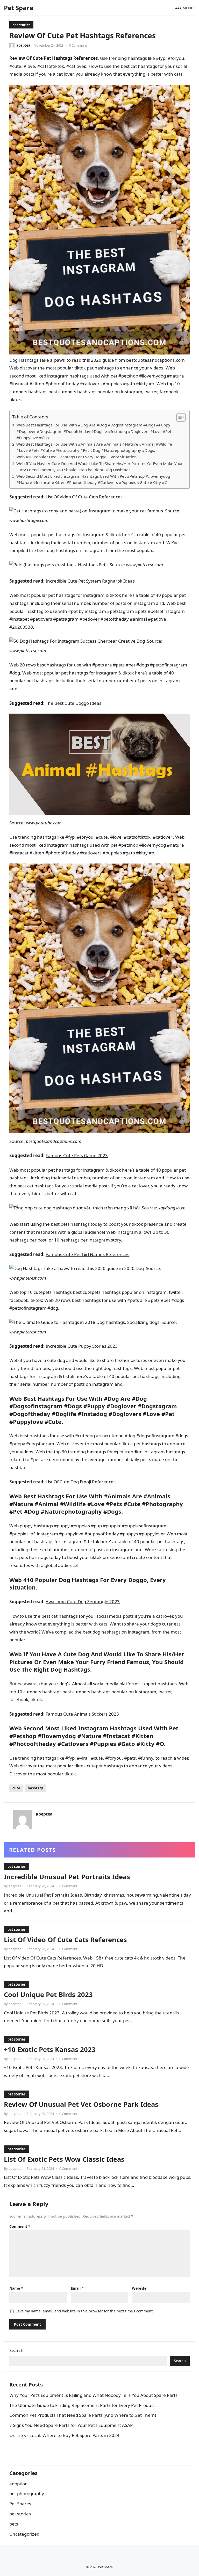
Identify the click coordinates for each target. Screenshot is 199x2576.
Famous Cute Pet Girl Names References (87, 1254)
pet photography (27, 2494)
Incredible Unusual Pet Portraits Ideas (67, 1877)
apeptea (23, 45)
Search (16, 2350)
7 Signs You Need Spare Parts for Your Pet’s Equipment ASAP (71, 2425)
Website (139, 2288)
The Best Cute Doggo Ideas (73, 703)
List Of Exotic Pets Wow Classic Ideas (64, 2159)
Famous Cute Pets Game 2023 (77, 1155)
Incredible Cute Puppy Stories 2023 (82, 1346)
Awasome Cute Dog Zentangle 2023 (83, 1602)
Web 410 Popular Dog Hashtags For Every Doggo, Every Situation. (77, 457)
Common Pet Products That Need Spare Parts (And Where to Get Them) (83, 2415)
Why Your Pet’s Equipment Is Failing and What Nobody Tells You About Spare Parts (93, 2395)
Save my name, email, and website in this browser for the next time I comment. (85, 2311)
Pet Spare (19, 8)
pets (14, 2524)
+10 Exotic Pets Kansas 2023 (50, 2049)
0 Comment (78, 45)
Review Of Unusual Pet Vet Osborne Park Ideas (81, 2104)
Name (16, 2288)
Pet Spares (20, 2504)
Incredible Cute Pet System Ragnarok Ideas (90, 581)
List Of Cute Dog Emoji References (81, 1482)
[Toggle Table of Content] (178, 417)
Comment (20, 2226)
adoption (19, 2484)
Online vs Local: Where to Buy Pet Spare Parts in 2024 (64, 2435)
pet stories (21, 25)
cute (16, 1788)
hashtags (35, 1788)
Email (77, 2288)
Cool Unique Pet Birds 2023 (48, 1994)
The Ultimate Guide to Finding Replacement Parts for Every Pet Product (82, 2405)
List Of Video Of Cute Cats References (84, 497)
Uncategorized (24, 2534)
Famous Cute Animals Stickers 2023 (82, 1714)
